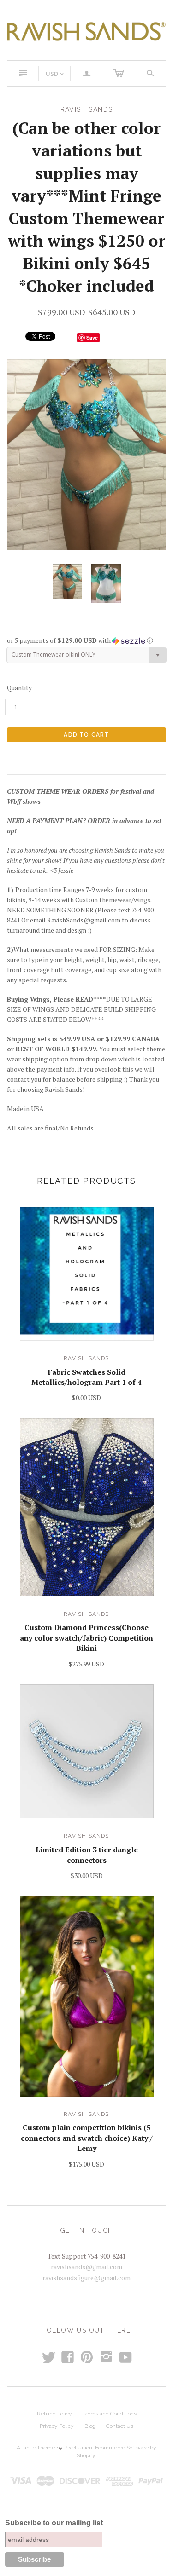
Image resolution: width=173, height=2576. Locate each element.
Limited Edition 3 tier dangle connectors (87, 1855)
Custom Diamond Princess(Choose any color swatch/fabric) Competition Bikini (86, 1638)
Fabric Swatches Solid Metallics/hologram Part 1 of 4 (86, 1377)
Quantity (19, 688)
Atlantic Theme (36, 2448)
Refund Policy (54, 2414)
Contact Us (120, 2426)
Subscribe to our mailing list (54, 2523)
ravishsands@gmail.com (86, 2267)
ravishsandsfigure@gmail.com (86, 2278)
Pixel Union (78, 2448)
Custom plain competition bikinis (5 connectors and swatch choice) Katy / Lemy (87, 2138)
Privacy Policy (57, 2426)
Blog (90, 2426)
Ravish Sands (86, 1358)
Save (92, 337)
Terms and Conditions (110, 2414)
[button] (86, 640)
